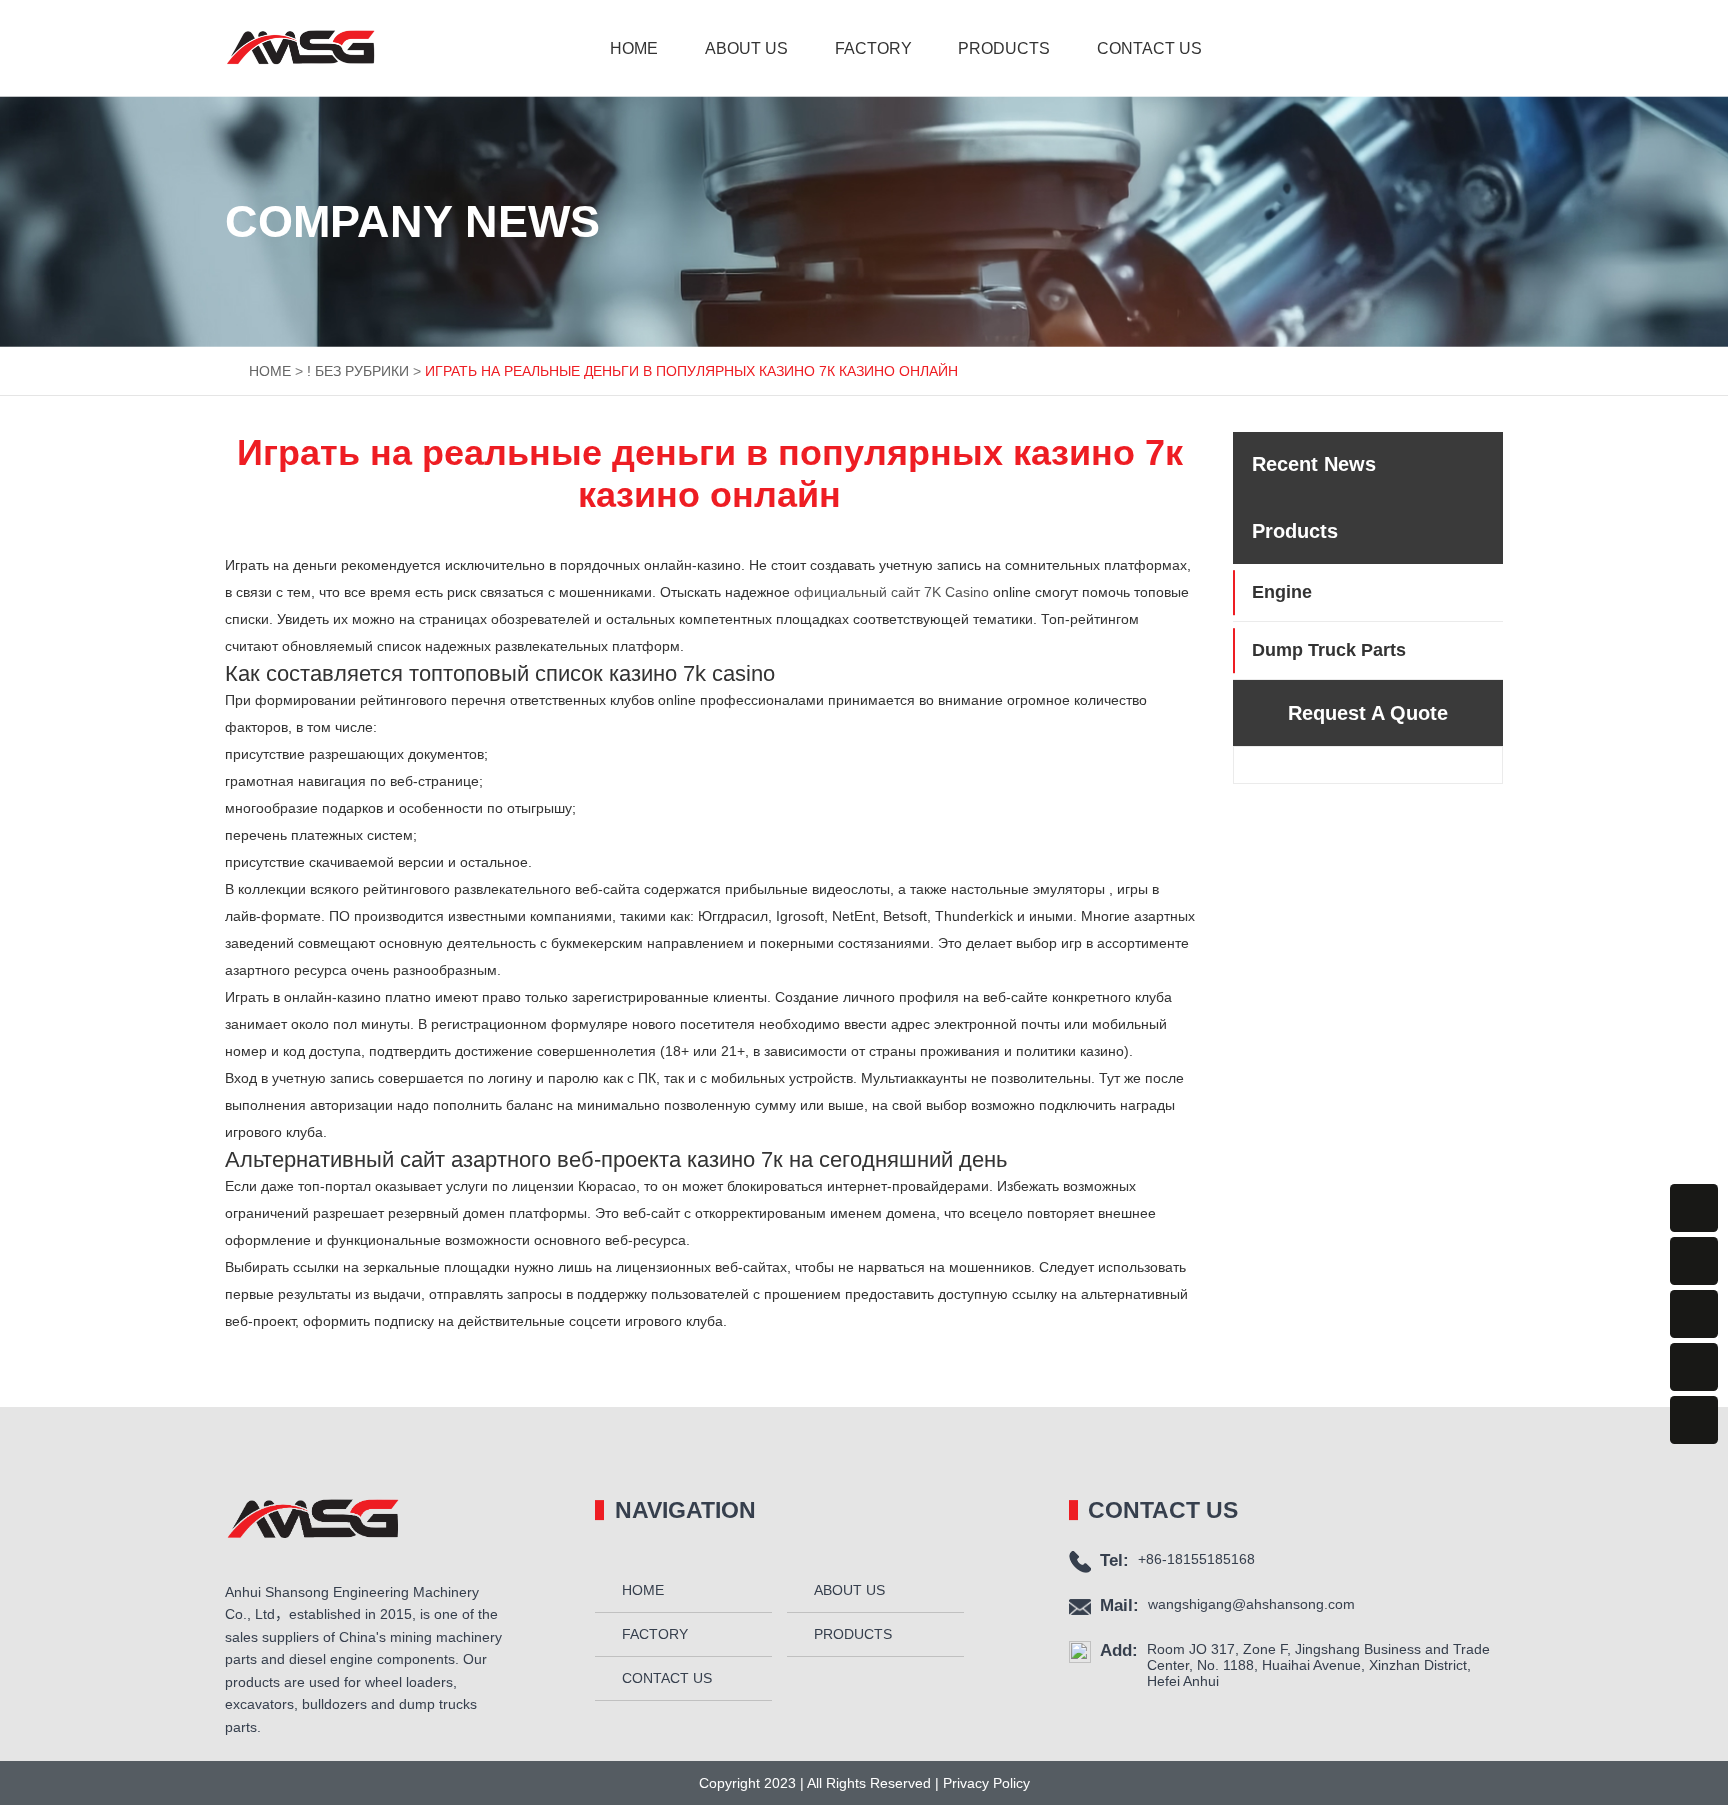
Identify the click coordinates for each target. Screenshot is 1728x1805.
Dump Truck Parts (1329, 650)
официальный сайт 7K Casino (891, 592)
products (1004, 48)
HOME (270, 371)
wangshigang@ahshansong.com (1251, 1604)
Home (634, 48)
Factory (873, 48)
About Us (746, 48)
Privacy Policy (984, 1783)
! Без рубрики (358, 371)
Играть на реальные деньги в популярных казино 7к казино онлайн (691, 371)
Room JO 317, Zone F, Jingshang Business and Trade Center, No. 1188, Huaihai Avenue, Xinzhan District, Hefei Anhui (1318, 1665)
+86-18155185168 (1196, 1559)
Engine (1282, 592)
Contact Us (1149, 48)
